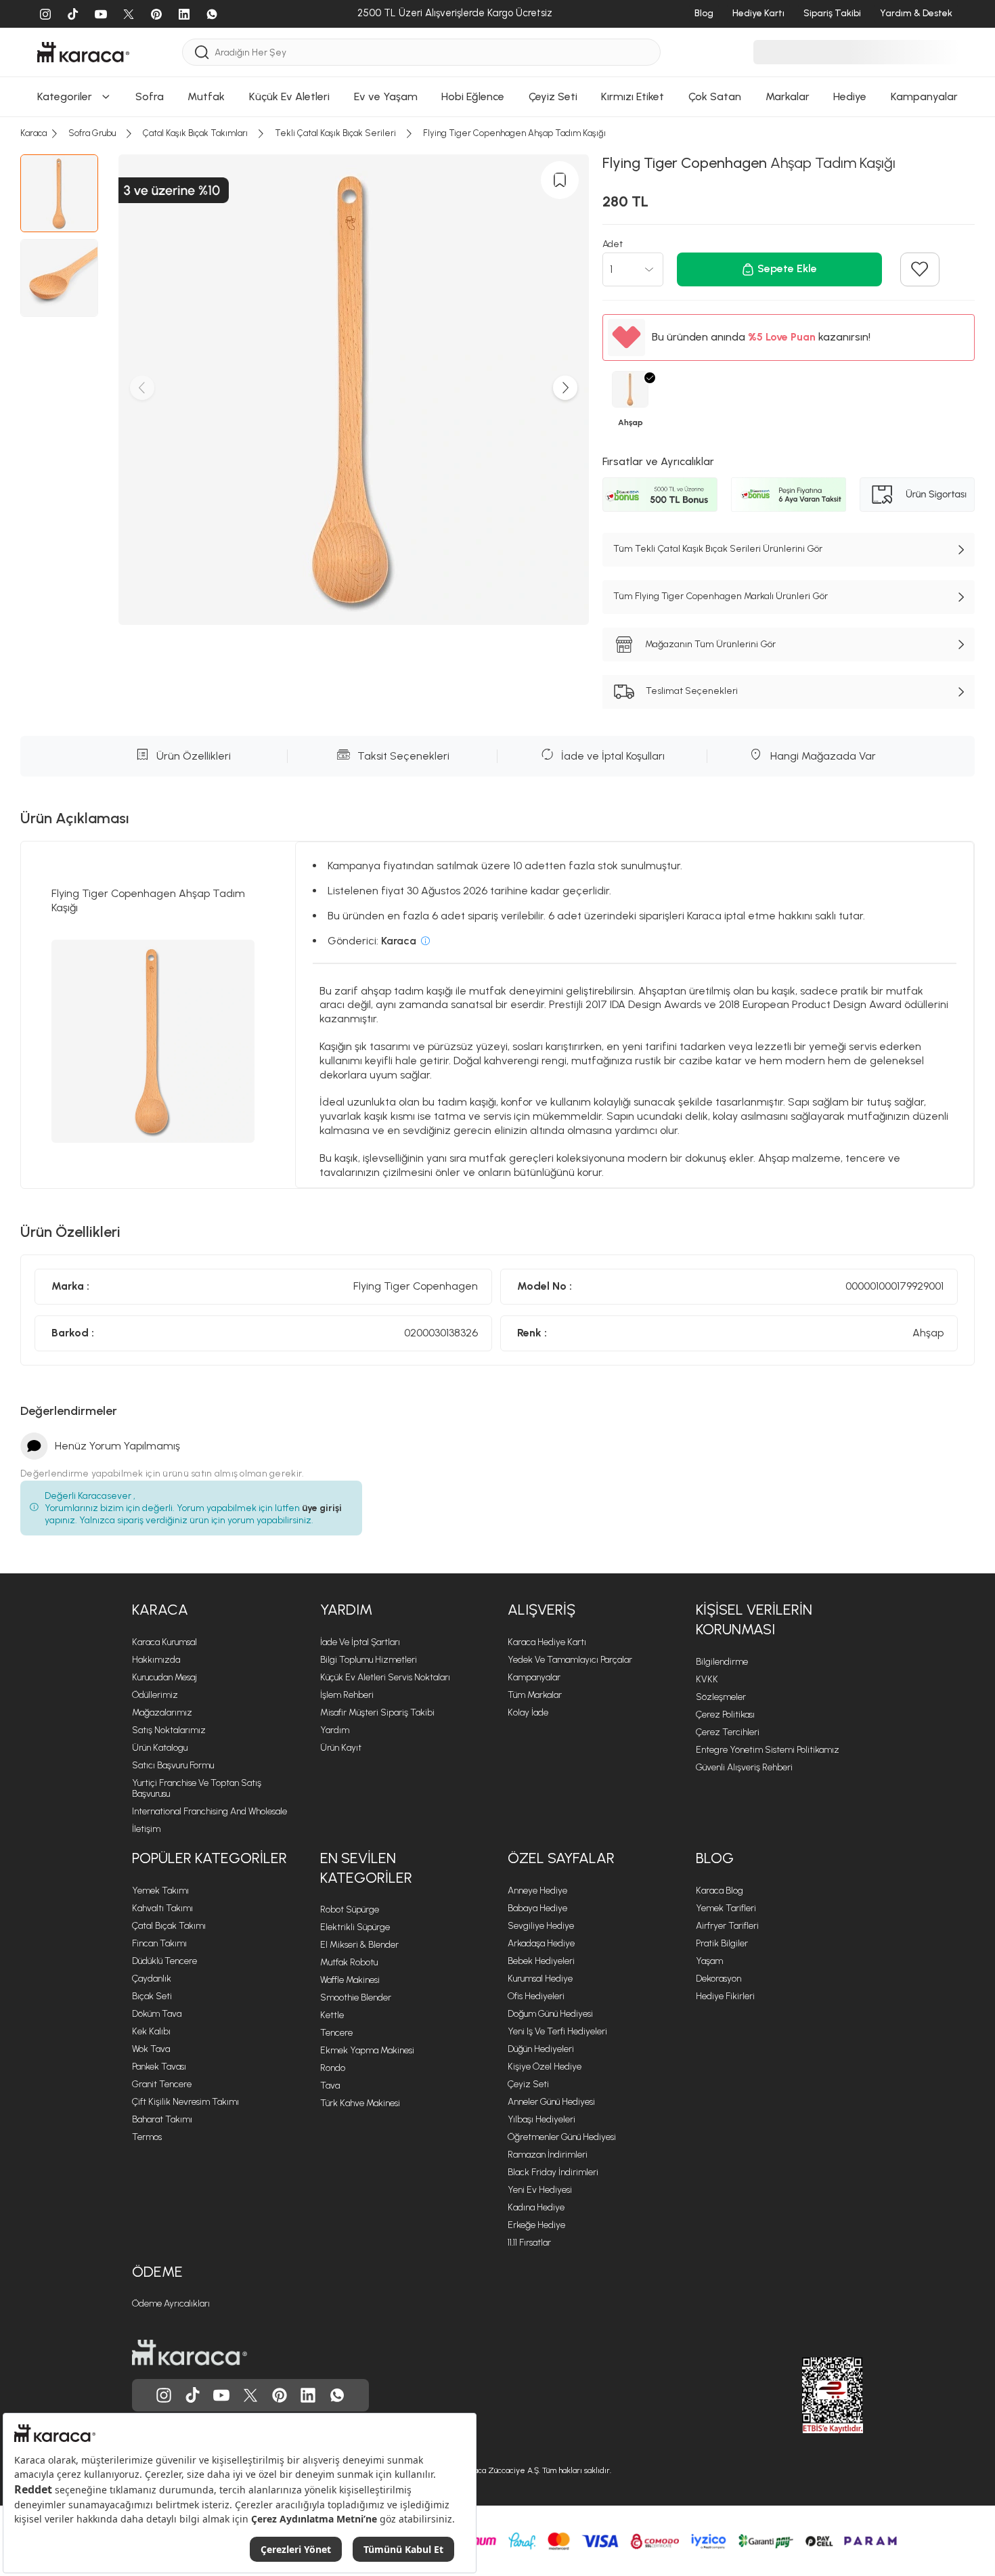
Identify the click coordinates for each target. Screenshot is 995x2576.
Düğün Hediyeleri (541, 2049)
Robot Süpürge (350, 1909)
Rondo (333, 2068)
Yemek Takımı (160, 1891)
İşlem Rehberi (347, 1695)
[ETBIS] (808, 2395)
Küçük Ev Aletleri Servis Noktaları (385, 1677)
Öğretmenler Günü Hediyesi (562, 2137)
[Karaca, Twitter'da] (250, 2395)
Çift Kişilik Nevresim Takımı (185, 2102)
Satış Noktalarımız (169, 1730)
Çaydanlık (152, 1979)
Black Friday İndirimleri (553, 2172)
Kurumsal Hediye (540, 1979)
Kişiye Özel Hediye (545, 2067)
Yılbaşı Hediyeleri (541, 2119)
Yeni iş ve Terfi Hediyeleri (557, 2031)
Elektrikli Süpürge (355, 1927)
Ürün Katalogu (160, 1748)
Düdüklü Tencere (164, 1961)
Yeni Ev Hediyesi (540, 2190)
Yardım (346, 1610)
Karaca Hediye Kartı (547, 1642)
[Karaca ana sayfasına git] (190, 2353)
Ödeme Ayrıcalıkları (171, 2304)
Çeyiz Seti (528, 2084)
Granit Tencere (162, 2084)
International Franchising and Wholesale (209, 1811)
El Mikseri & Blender (359, 1945)
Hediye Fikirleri (725, 1996)
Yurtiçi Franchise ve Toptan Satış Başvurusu (197, 1788)
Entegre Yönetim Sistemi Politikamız (768, 1750)
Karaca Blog (720, 1891)
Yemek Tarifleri (726, 1908)
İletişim (146, 1829)
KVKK (707, 1679)
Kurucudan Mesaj (164, 1677)
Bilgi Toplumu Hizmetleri (369, 1660)
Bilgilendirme (722, 1662)
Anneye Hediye (537, 1891)
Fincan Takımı (159, 1943)
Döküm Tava (157, 2014)
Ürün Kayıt (341, 1748)
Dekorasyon (718, 1979)
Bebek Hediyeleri (541, 1961)
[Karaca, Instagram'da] (164, 2395)
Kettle (332, 2015)
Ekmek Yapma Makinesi (367, 2050)
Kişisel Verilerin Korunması (754, 1619)
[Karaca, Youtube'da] (221, 2395)
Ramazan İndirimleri (548, 2155)
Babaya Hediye (537, 1908)
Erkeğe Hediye (536, 2225)
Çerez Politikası (725, 1715)
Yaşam (709, 1961)
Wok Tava (151, 2049)
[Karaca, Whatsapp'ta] (337, 2395)
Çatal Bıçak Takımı (169, 1926)
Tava (330, 2086)
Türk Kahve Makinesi (360, 2103)
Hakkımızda (156, 1660)
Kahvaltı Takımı (162, 1908)
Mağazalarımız (162, 1712)
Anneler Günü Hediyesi (551, 2102)
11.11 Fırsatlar (529, 2243)
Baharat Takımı (162, 2119)
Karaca (160, 1610)
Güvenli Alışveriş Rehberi (744, 1767)
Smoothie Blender (356, 1998)
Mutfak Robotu (349, 1962)
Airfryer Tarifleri (727, 1926)
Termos (147, 2137)
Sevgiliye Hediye (541, 1926)
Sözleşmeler (721, 1697)
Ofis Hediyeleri (536, 1996)
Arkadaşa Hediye (541, 1943)
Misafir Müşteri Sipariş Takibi (377, 1712)
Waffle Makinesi (350, 1980)
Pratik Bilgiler (722, 1943)
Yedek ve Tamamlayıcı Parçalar (570, 1660)
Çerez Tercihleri (728, 1732)
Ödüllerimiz (155, 1695)
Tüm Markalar (535, 1695)
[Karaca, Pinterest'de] (280, 2395)
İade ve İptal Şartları (360, 1642)
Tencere (336, 2033)
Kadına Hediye (536, 2207)
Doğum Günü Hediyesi (550, 2014)
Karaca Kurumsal (164, 1642)
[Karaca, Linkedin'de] (308, 2395)
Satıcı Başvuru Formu (173, 1765)
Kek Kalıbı (151, 2031)
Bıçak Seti (152, 1996)
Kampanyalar (534, 1677)
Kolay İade (528, 1712)
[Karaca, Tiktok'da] (193, 2395)
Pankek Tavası (159, 2067)
